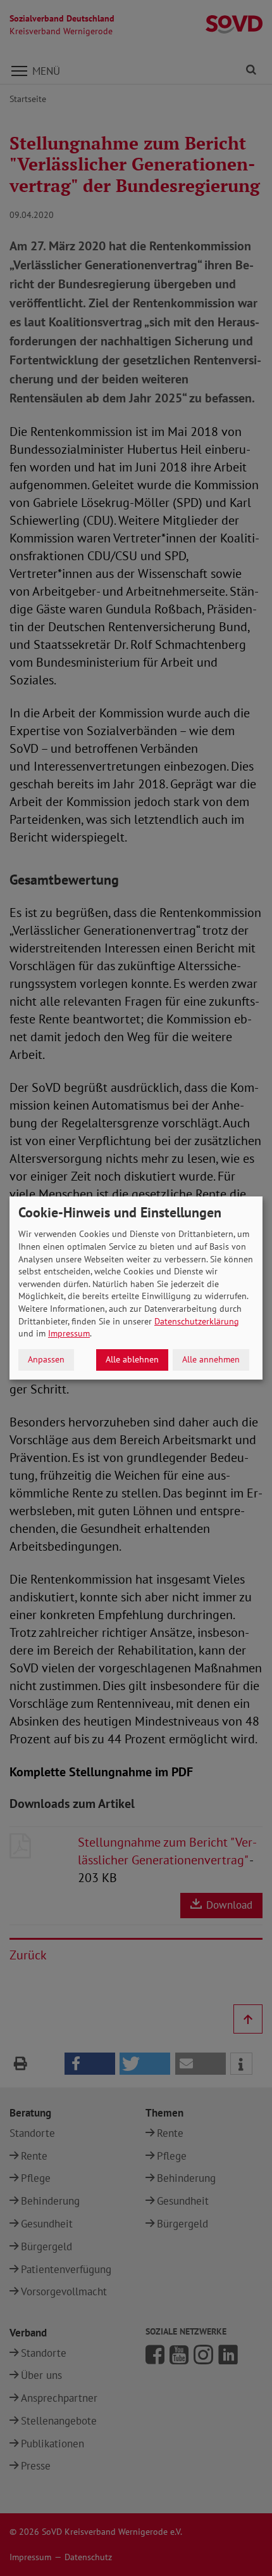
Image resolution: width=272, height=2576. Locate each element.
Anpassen (46, 1359)
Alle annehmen (211, 1359)
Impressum (69, 1333)
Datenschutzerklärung (197, 1321)
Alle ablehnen (132, 1359)
